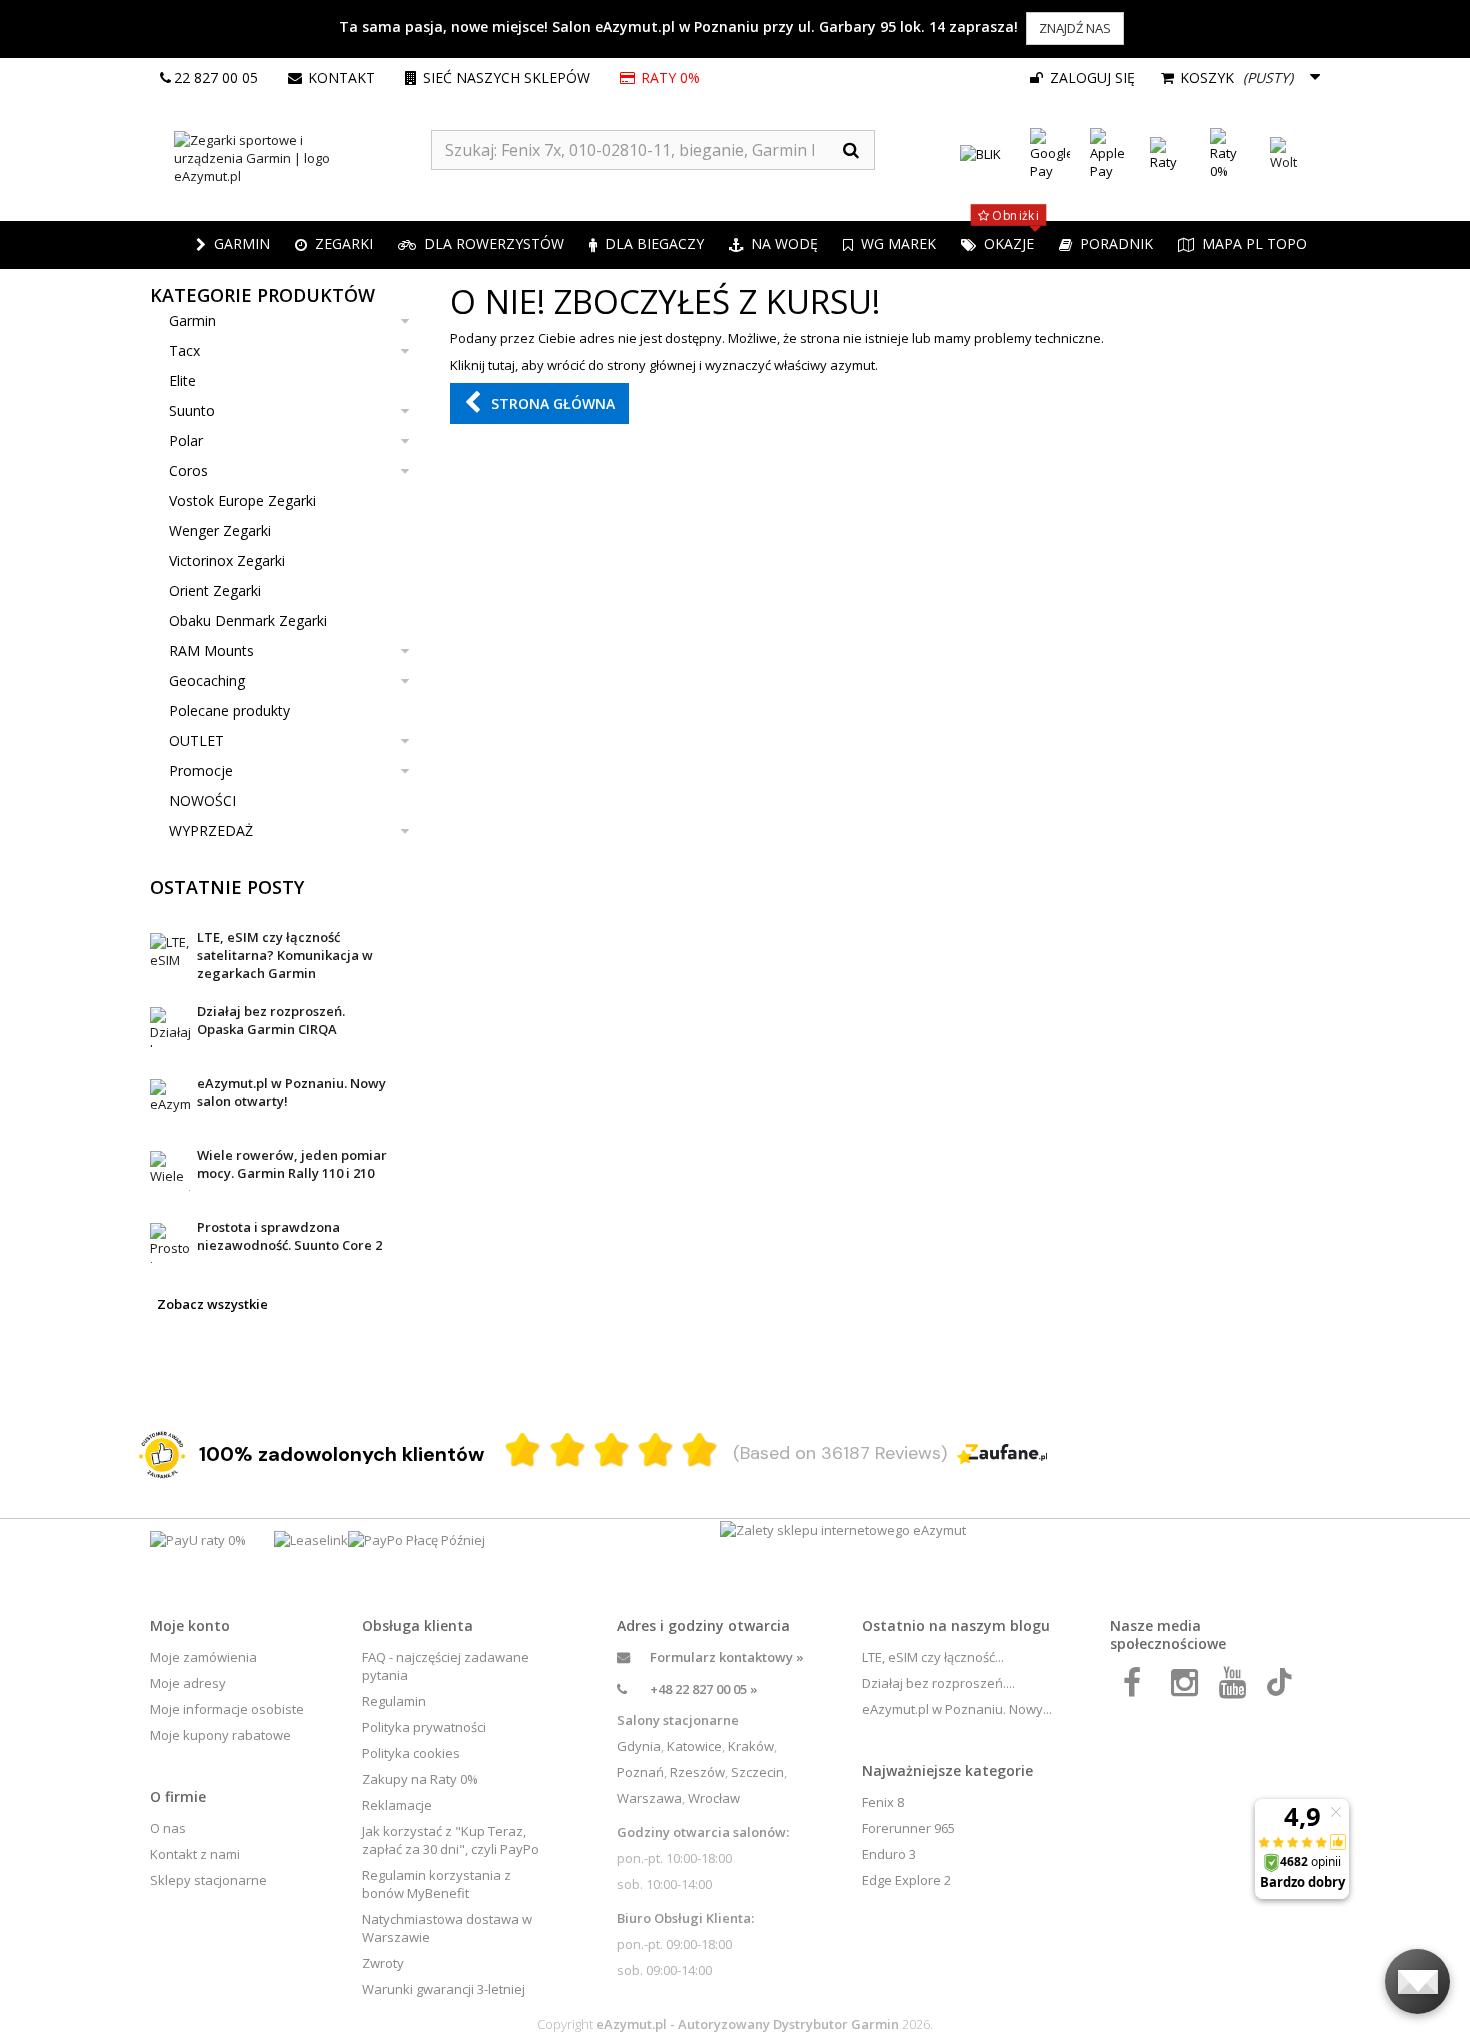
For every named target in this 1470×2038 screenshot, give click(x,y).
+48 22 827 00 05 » (704, 1689)
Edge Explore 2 (906, 1880)
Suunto (192, 410)
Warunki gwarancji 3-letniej (443, 1989)
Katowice (694, 1746)
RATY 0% (672, 77)
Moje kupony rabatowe (220, 1735)
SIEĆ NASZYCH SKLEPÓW (506, 77)
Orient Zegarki (215, 590)
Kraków (751, 1746)
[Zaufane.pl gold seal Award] (162, 1455)
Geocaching (207, 680)
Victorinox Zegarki (227, 560)
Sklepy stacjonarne (208, 1880)
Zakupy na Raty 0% (420, 1779)
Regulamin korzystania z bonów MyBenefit (436, 1884)
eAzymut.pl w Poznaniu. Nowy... (957, 1709)
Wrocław (714, 1798)
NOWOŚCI (202, 800)
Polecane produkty (229, 710)
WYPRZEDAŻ (211, 830)
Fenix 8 (883, 1802)
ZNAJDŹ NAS (1075, 28)
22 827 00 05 (216, 77)
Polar (186, 440)
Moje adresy (188, 1683)
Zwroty (383, 1963)
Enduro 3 (889, 1854)
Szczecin (757, 1772)
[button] (334, 245)
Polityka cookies (411, 1753)
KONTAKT (341, 77)
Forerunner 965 (908, 1828)
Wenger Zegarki (220, 530)
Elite (182, 380)
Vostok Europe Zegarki (242, 500)
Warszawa (649, 1798)
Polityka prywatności (424, 1727)
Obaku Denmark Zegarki (248, 620)
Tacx (184, 350)
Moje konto (190, 1625)
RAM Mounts (211, 650)
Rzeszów (697, 1772)
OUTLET (196, 740)
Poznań (640, 1772)
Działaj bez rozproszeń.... (938, 1683)
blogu (1030, 1625)
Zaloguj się (1090, 77)
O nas (168, 1828)
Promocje (201, 770)
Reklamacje (397, 1805)
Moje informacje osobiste (227, 1709)
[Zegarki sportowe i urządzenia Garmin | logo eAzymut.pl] (290, 158)
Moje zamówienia (203, 1657)
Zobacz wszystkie (212, 1304)
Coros (188, 470)
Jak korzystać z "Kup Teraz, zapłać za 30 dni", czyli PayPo (450, 1840)
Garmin (192, 320)
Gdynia (639, 1746)
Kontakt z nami (195, 1854)
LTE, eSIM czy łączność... (933, 1657)
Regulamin (394, 1701)
